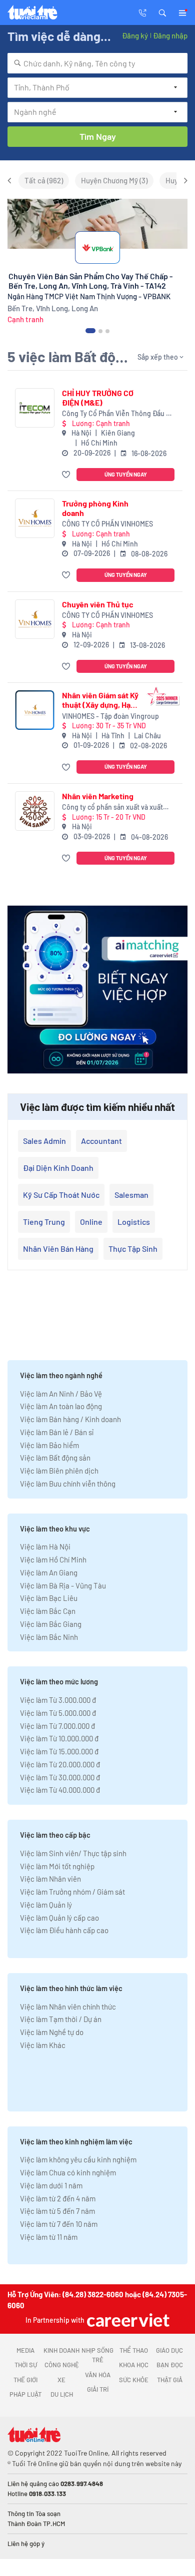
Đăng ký (135, 35)
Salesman (131, 1195)
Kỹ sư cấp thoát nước (61, 1195)
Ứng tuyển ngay (126, 474)
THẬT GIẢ (170, 2380)
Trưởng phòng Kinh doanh (95, 508)
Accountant (101, 1141)
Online (91, 1222)
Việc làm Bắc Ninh (49, 1637)
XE (61, 2380)
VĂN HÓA (98, 2375)
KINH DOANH (61, 2350)
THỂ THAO (134, 2350)
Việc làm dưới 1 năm (51, 2185)
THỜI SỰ (26, 2365)
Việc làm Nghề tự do (52, 2032)
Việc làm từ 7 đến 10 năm (59, 2224)
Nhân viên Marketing (98, 796)
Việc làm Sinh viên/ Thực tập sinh (73, 1853)
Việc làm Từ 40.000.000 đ (60, 1790)
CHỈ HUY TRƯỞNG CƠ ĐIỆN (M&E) (98, 398)
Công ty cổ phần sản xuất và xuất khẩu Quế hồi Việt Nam (112, 807)
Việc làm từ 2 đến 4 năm (58, 2198)
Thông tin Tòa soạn (34, 2514)
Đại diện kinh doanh (58, 1168)
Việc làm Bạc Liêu (49, 1598)
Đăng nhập (170, 35)
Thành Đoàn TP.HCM (36, 2524)
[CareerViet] (127, 2320)
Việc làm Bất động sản (55, 1458)
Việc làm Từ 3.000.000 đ (58, 1700)
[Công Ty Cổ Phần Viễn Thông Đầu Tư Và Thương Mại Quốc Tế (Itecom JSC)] (35, 408)
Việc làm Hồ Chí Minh (53, 1559)
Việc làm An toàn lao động (61, 1406)
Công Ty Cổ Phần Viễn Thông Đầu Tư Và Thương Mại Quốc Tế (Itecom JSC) (118, 414)
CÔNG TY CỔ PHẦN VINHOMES (107, 524)
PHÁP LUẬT (25, 2394)
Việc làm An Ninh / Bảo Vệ (61, 1394)
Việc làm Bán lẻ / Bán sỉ (57, 1432)
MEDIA (25, 2350)
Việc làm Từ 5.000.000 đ (58, 1713)
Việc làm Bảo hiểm (49, 1445)
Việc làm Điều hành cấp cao (64, 1930)
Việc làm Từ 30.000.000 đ (60, 1777)
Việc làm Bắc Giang (51, 1624)
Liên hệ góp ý (26, 2544)
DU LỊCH (62, 2394)
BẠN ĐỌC (170, 2365)
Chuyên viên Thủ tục (98, 604)
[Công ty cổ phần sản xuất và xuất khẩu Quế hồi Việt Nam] (35, 811)
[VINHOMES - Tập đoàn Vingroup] (35, 710)
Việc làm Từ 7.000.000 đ (57, 1726)
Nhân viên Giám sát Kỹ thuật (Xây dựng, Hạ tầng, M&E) (100, 700)
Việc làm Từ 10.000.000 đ (59, 1738)
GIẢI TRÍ (98, 2389)
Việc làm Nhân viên (50, 1879)
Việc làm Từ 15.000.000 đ (59, 1751)
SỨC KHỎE (134, 2380)
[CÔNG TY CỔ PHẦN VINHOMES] (35, 518)
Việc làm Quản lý (46, 1905)
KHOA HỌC (134, 2365)
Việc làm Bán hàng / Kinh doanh (70, 1419)
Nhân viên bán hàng (58, 1249)
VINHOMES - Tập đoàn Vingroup (110, 716)
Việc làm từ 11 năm (49, 2237)
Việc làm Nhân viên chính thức (68, 2007)
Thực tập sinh (133, 1249)
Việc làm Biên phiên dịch (59, 1471)
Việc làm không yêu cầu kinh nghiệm (78, 2159)
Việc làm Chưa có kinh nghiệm (68, 2172)
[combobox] (97, 63)
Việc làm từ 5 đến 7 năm (57, 2211)
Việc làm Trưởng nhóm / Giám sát (72, 1892)
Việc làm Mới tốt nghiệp (57, 1866)
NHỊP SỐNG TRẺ (97, 2355)
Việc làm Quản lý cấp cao (59, 1918)
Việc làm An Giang (49, 1572)
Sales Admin (44, 1141)
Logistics (134, 1222)
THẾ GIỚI (25, 2380)
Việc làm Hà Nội (45, 1546)
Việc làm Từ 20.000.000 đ (60, 1764)
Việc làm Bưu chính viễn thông (68, 1484)
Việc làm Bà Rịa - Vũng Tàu (63, 1585)
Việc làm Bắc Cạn (48, 1611)
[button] (162, 12)
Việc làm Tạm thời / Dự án (61, 2019)
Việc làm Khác (43, 2045)
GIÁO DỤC (169, 2350)
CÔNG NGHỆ (62, 2365)
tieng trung (44, 1222)
